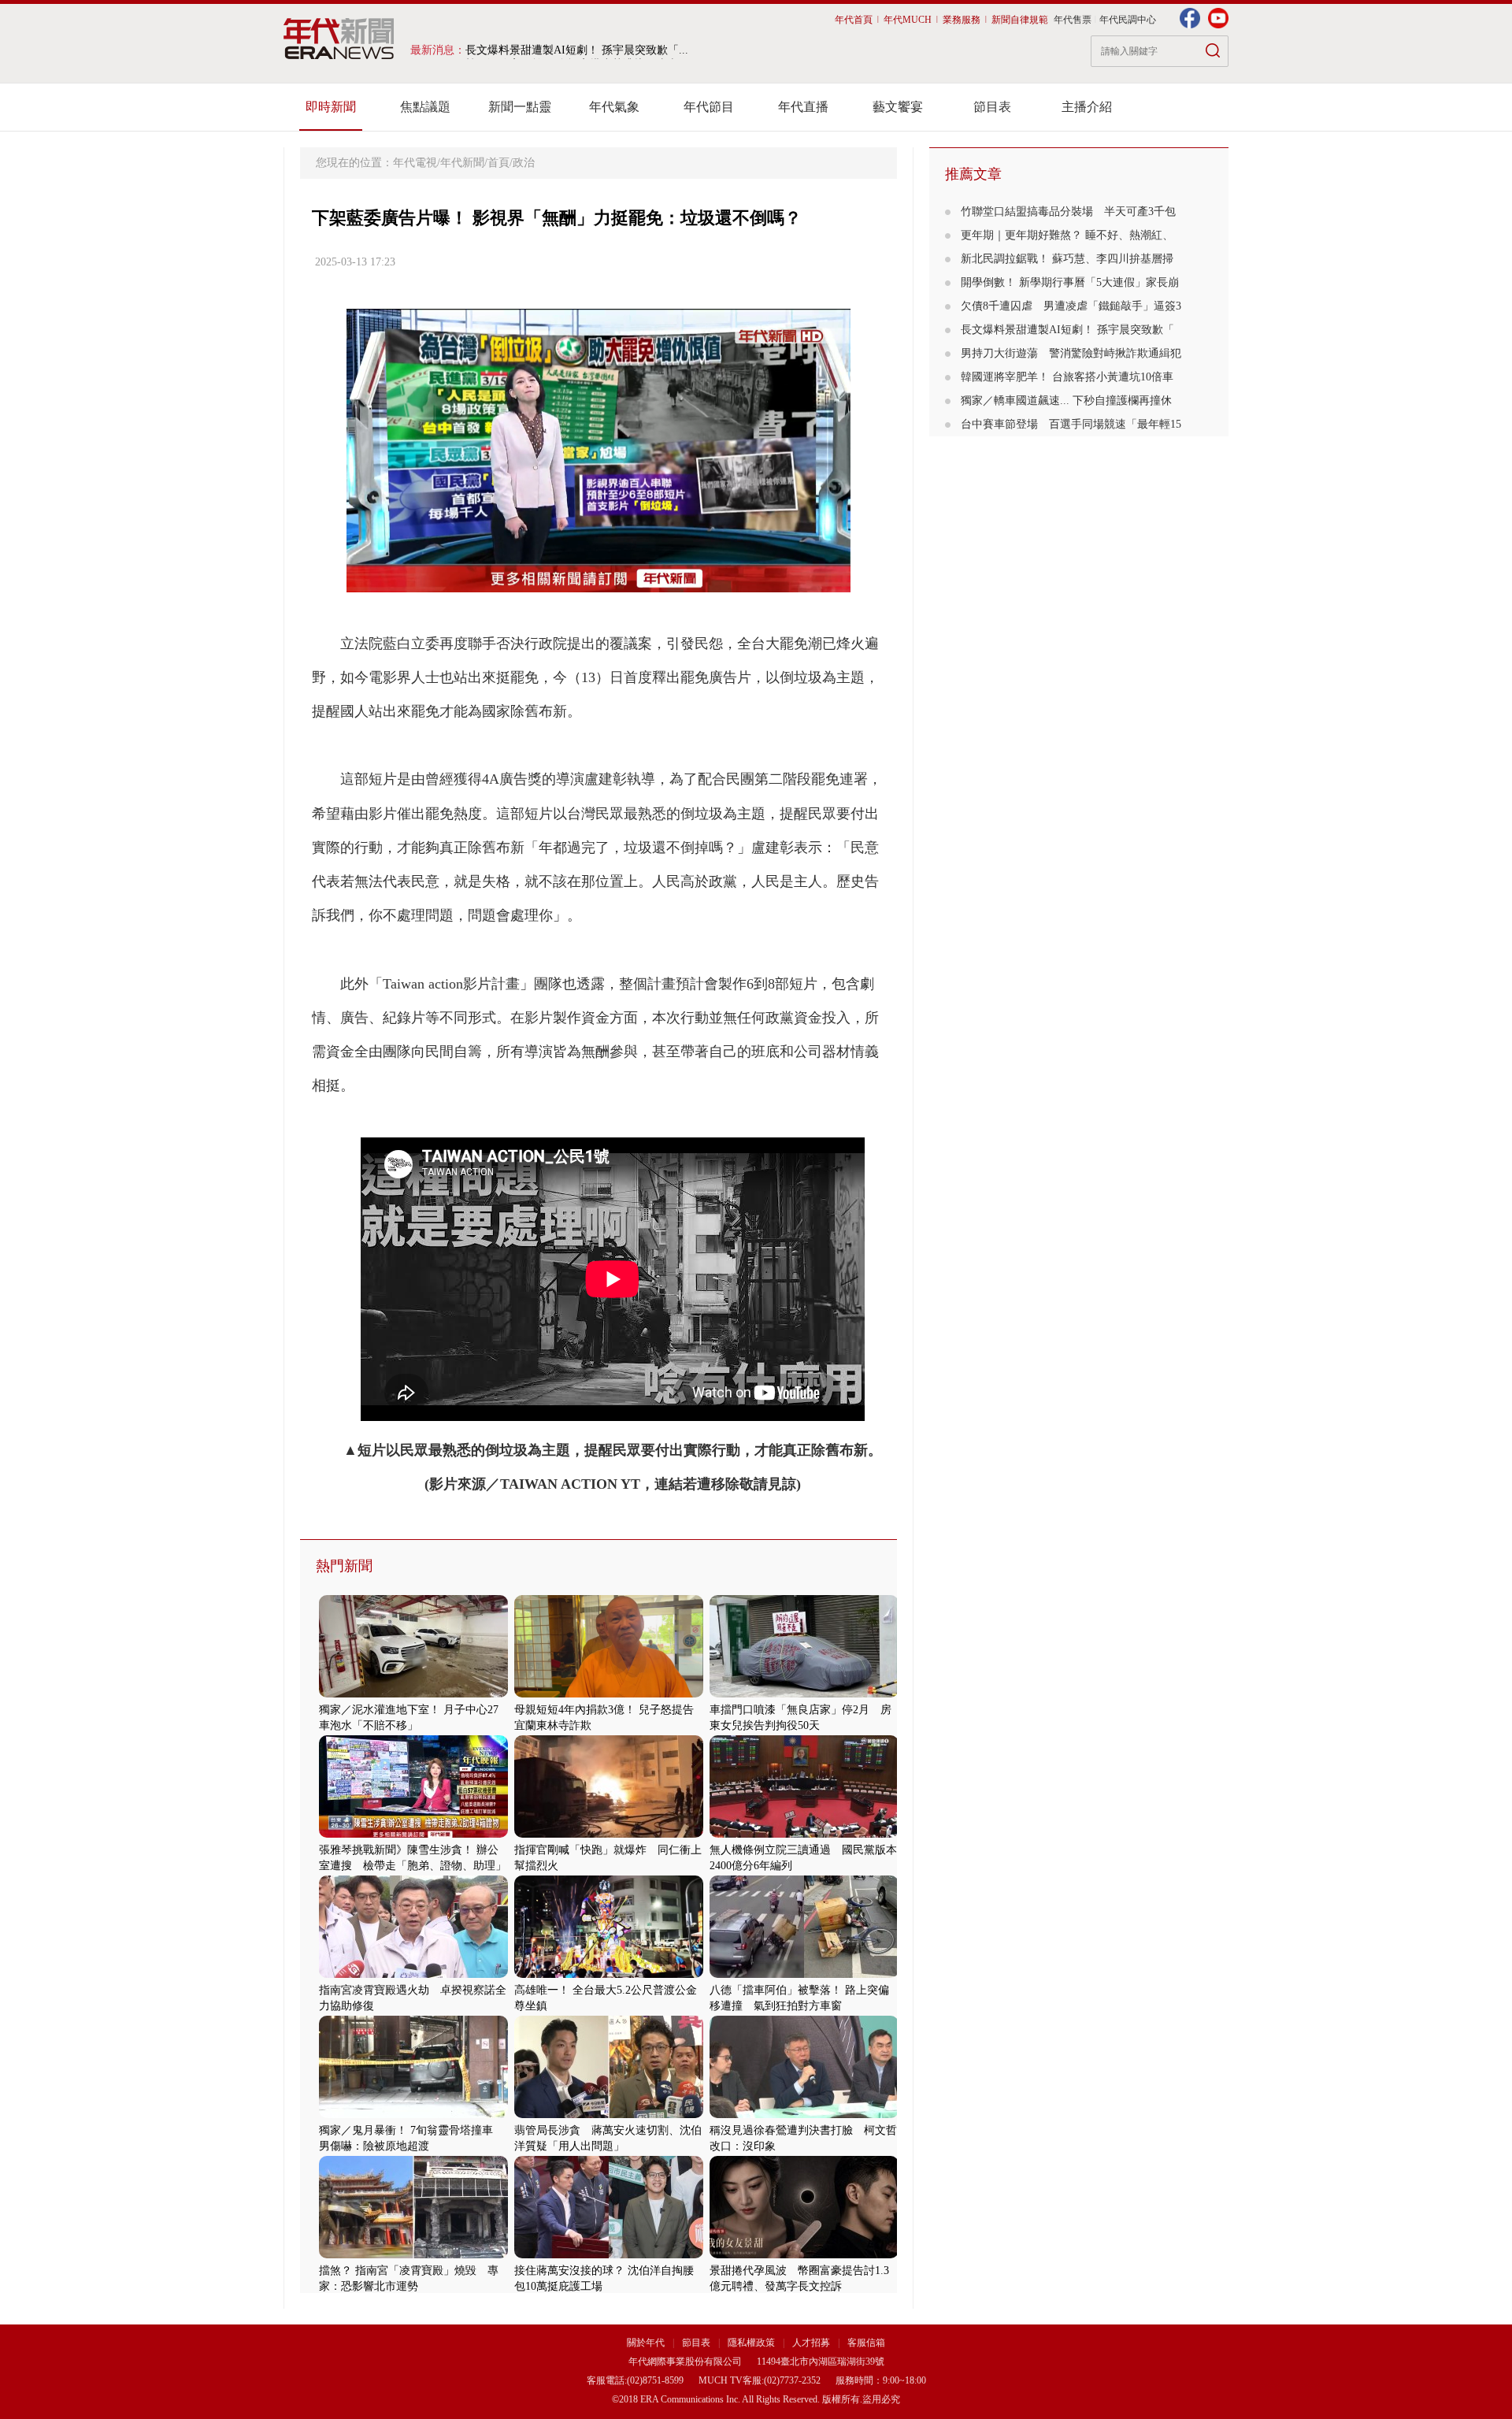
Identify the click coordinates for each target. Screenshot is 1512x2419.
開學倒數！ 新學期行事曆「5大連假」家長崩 (1070, 282)
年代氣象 (614, 107)
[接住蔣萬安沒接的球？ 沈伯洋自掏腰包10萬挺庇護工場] (609, 2255)
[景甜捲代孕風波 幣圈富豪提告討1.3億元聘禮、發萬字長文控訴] (804, 2255)
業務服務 (962, 20)
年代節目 (709, 107)
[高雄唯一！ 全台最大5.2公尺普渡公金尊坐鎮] (609, 1974)
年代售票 (1073, 20)
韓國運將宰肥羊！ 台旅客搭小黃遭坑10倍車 (1067, 377)
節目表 (992, 107)
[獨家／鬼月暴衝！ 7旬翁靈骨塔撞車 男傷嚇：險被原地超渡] (413, 2115)
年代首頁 (854, 20)
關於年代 (646, 2343)
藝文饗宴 (898, 107)
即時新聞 (331, 107)
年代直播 (803, 107)
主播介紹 (1087, 107)
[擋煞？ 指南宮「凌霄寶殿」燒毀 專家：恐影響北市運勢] (413, 2255)
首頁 (498, 163)
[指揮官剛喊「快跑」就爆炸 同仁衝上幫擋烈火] (609, 1834)
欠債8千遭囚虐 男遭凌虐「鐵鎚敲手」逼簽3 (1071, 306)
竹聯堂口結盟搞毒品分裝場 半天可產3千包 (1068, 211)
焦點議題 (425, 107)
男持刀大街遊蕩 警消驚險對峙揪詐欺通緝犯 (1071, 353)
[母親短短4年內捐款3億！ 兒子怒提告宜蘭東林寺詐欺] (609, 1694)
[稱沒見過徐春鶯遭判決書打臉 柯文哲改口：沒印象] (804, 2115)
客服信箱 (866, 2343)
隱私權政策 (752, 2343)
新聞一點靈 (520, 107)
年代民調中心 (1128, 20)
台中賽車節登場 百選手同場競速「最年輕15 (1071, 424)
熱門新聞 (344, 1566)
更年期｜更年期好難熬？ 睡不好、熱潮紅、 (1067, 235)
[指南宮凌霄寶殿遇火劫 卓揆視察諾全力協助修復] (413, 1974)
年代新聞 (462, 163)
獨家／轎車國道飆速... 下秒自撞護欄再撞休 (1066, 401)
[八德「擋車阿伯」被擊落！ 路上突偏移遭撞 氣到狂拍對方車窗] (804, 1974)
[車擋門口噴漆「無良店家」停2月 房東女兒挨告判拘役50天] (804, 1694)
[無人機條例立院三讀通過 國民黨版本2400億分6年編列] (804, 1834)
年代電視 (415, 163)
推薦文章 (973, 174)
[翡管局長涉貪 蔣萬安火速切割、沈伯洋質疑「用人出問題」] (609, 2115)
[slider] (598, 581)
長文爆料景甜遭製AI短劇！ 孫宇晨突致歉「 (1067, 330)
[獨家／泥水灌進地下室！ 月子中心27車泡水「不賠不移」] (413, 1694)
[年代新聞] (339, 39)
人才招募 (811, 2343)
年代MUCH (908, 20)
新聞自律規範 (1020, 20)
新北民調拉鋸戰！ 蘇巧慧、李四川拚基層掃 (1067, 259)
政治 (524, 163)
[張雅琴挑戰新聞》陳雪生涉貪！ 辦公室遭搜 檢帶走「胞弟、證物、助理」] (413, 1834)
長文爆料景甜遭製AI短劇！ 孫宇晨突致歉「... (577, 50)
